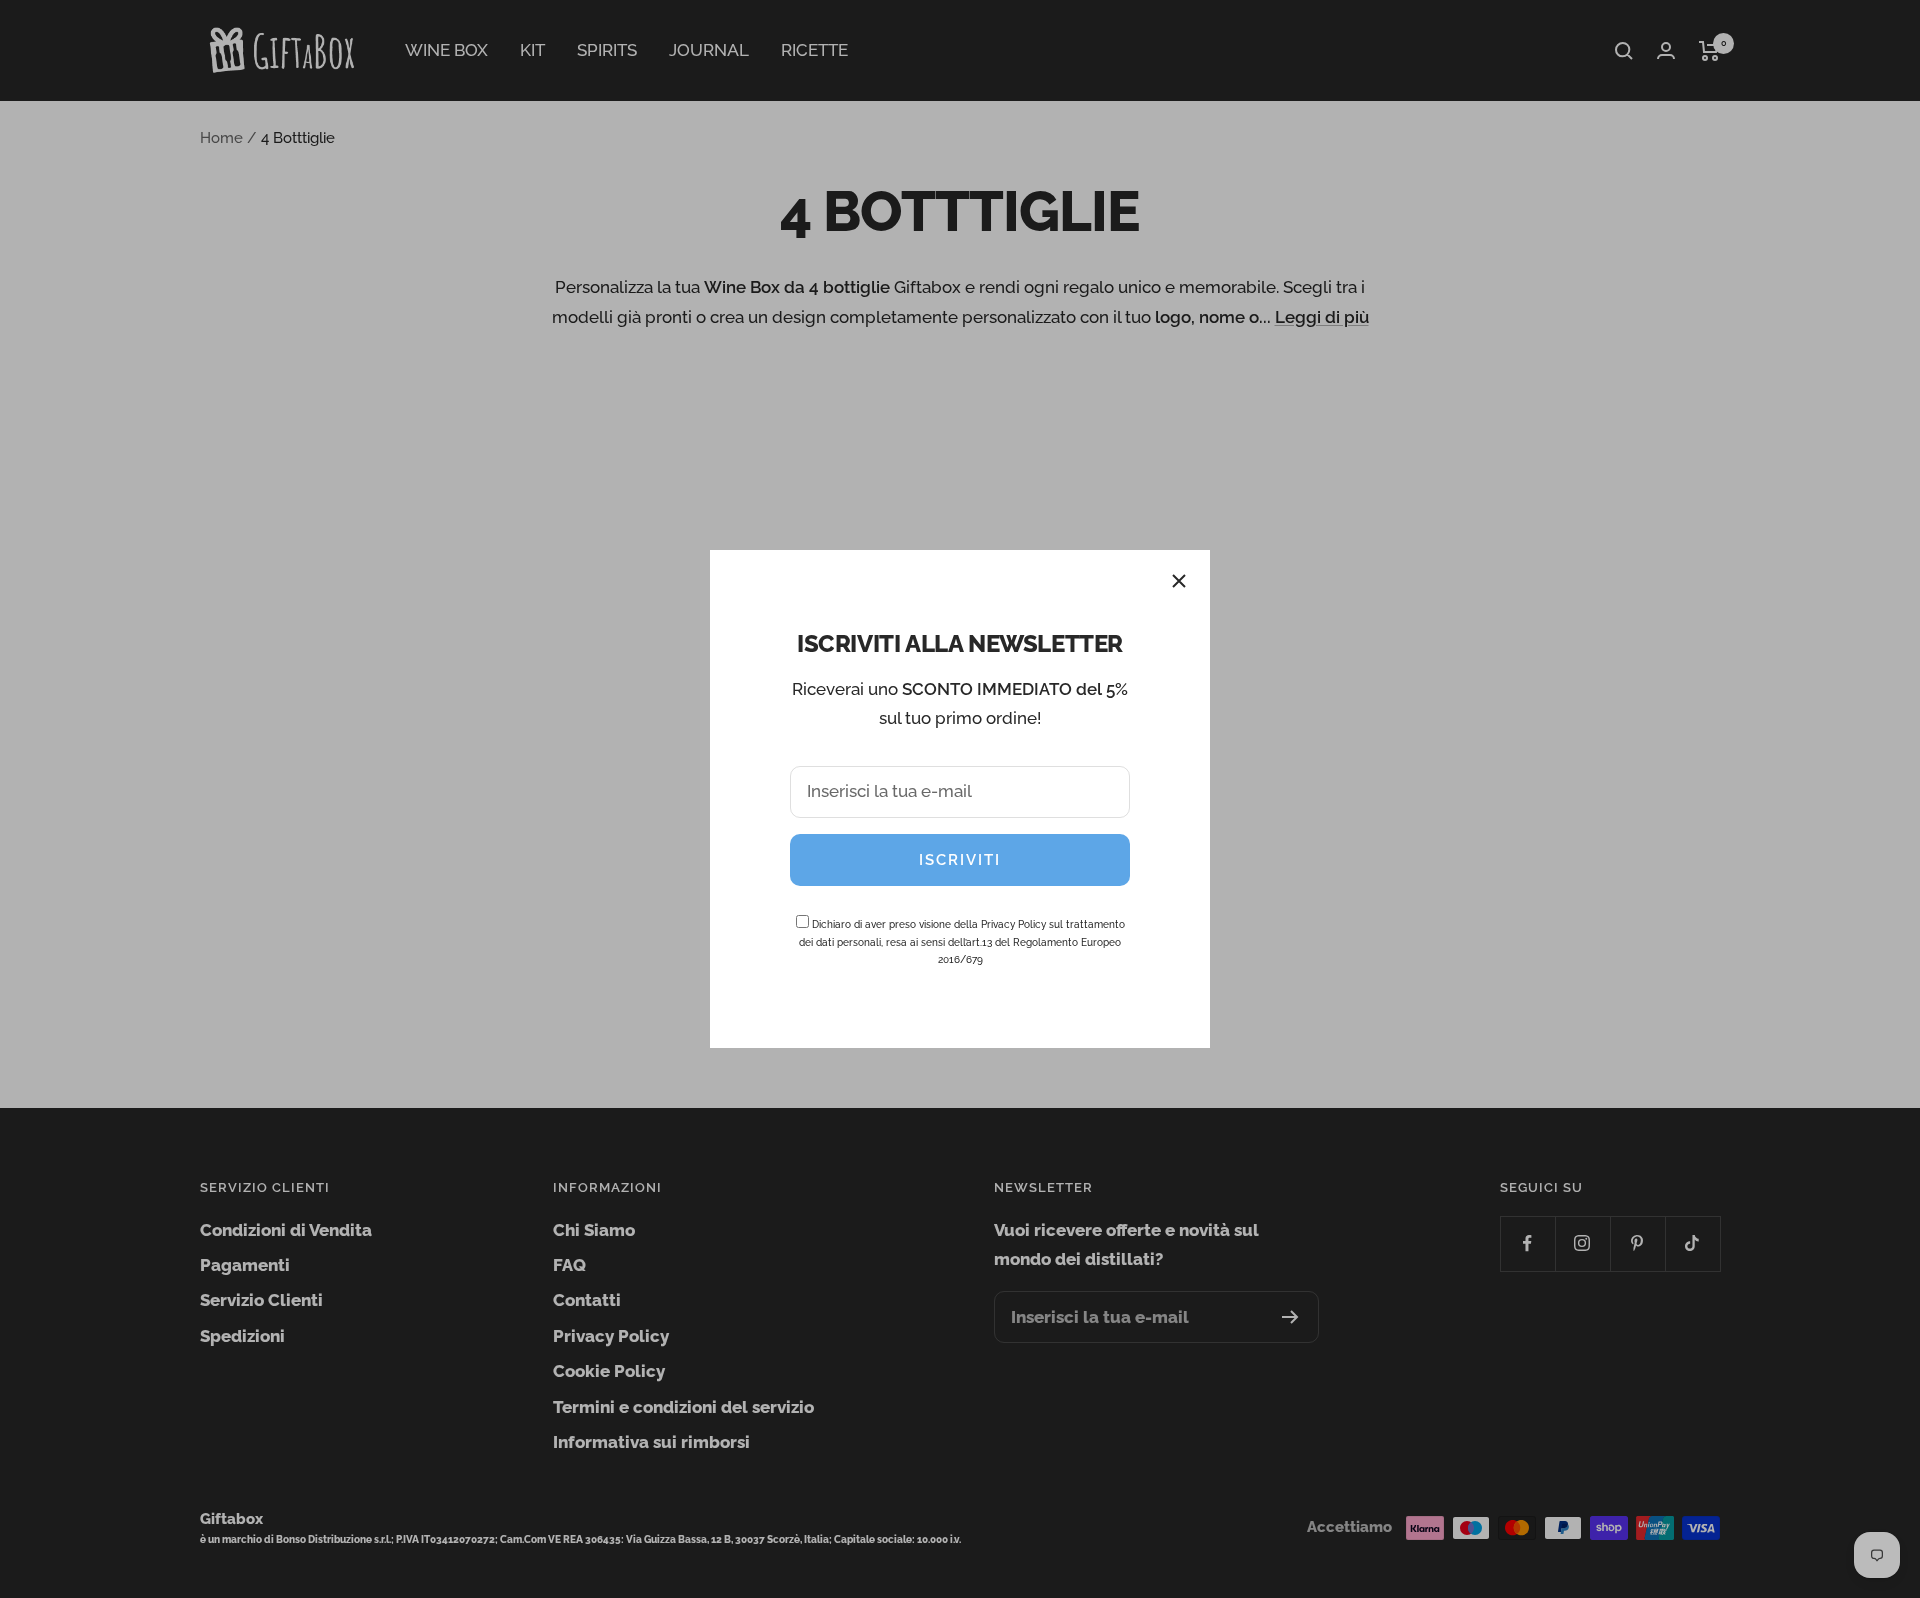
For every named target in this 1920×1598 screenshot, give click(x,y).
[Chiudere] (1179, 581)
